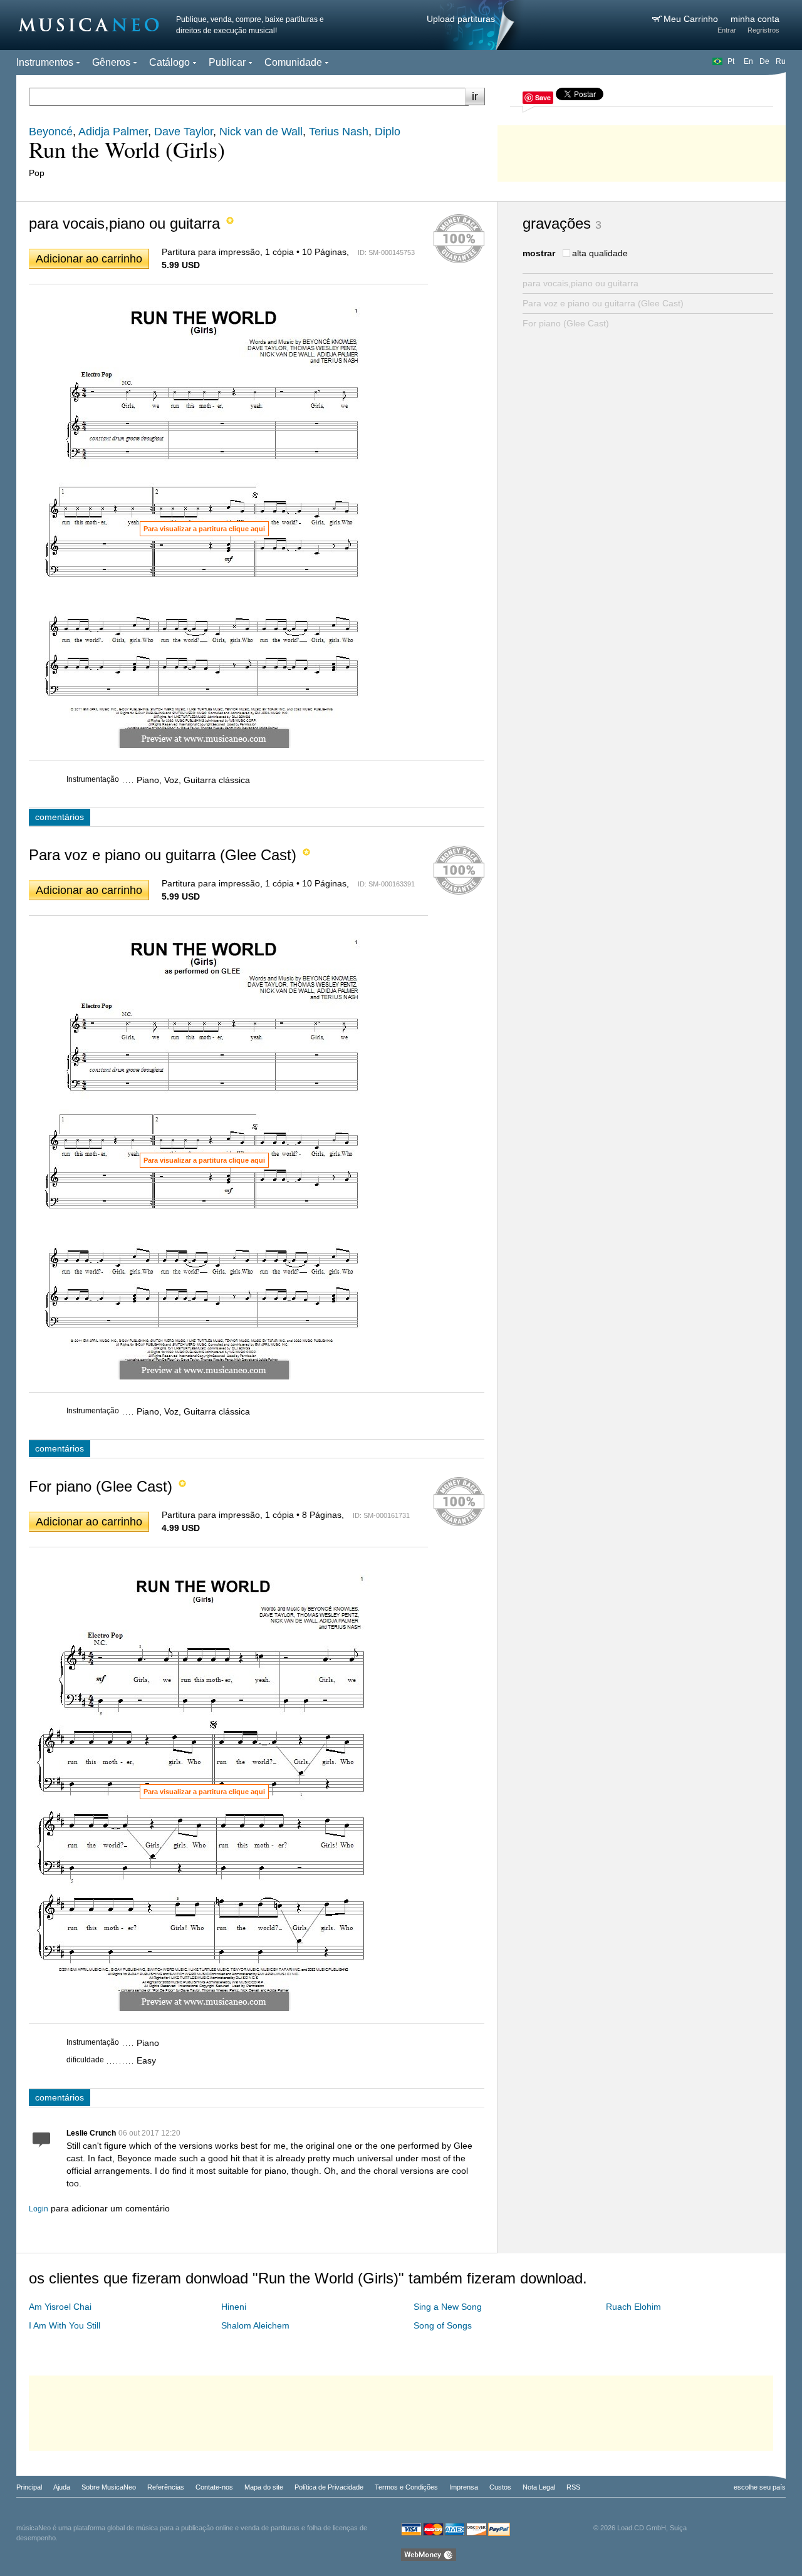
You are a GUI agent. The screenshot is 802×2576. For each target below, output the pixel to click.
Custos (500, 2487)
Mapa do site (264, 2487)
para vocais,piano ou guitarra (581, 283)
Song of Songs (443, 2325)
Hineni (234, 2307)
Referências (166, 2487)
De (764, 61)
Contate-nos (214, 2487)
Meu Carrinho (692, 19)
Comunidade (293, 62)
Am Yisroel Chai (60, 2307)
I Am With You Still (65, 2325)
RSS (573, 2487)
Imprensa (464, 2487)
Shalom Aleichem (255, 2325)
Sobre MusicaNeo (109, 2487)
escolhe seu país (760, 2487)
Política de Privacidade (329, 2487)
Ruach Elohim (633, 2307)
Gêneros (111, 62)
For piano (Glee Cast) (566, 323)
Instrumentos (45, 62)
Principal (29, 2487)
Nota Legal (539, 2487)
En (748, 61)
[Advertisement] (642, 150)
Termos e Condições (406, 2487)
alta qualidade (600, 253)
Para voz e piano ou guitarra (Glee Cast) (603, 303)
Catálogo (169, 62)
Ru (781, 61)
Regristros (763, 30)
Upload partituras (461, 19)
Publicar (227, 62)
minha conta (755, 19)
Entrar (727, 30)
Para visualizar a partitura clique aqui (204, 529)
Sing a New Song (448, 2307)
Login (39, 2209)
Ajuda (62, 2487)
